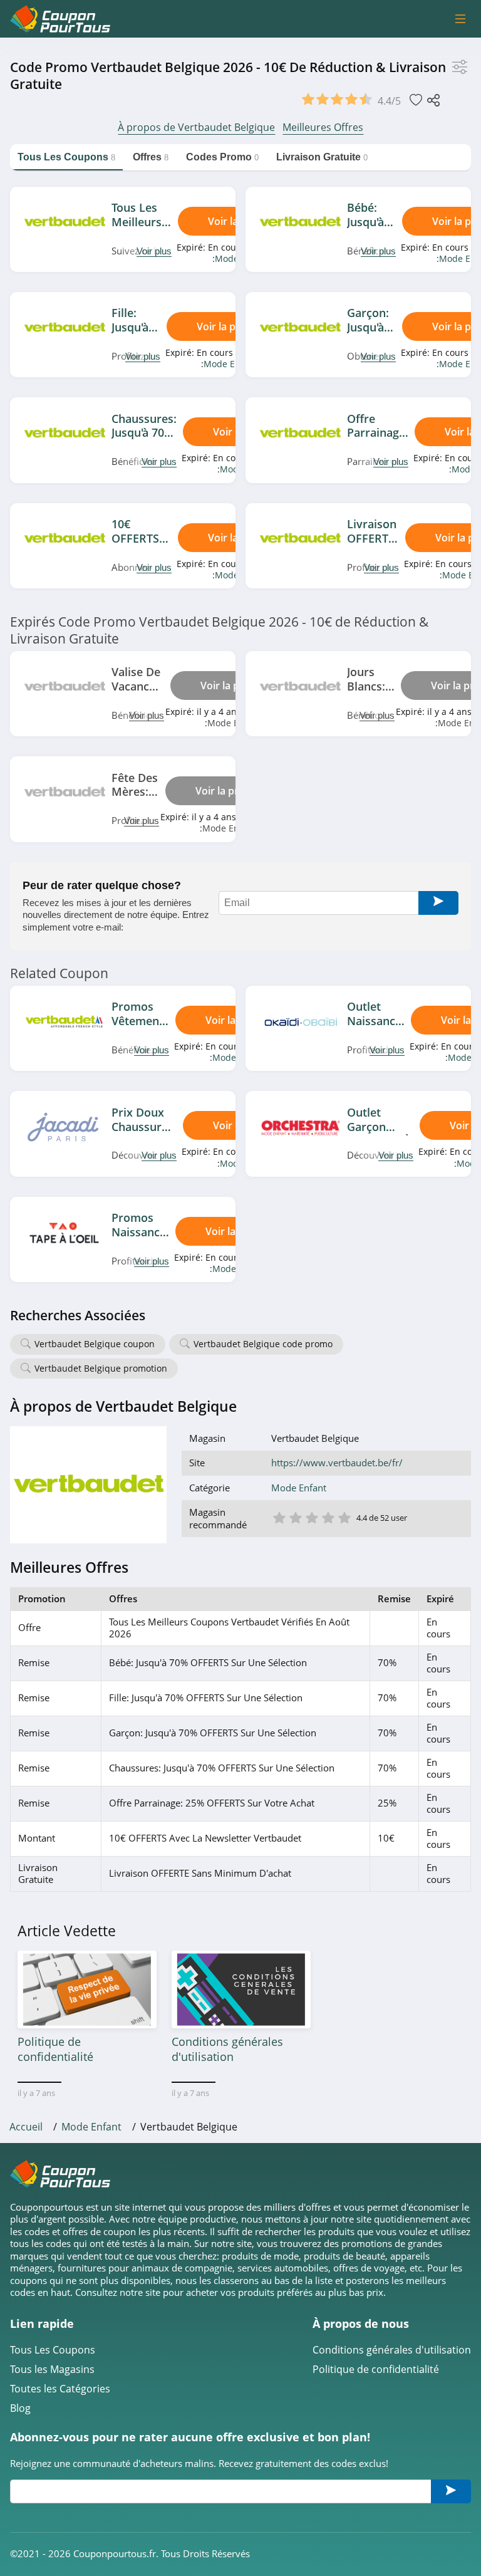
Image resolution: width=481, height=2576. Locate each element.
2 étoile (295, 1517)
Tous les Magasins (52, 2370)
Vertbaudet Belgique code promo (263, 1344)
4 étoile (328, 1517)
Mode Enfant (230, 364)
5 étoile (344, 1517)
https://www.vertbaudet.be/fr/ (337, 1463)
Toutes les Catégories (60, 2389)
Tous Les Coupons (53, 2350)
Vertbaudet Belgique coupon (95, 1344)
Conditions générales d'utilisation (392, 2350)
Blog (20, 2408)
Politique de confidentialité (376, 2370)
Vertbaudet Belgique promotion (101, 1368)
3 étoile (311, 1517)
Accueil (26, 2127)
